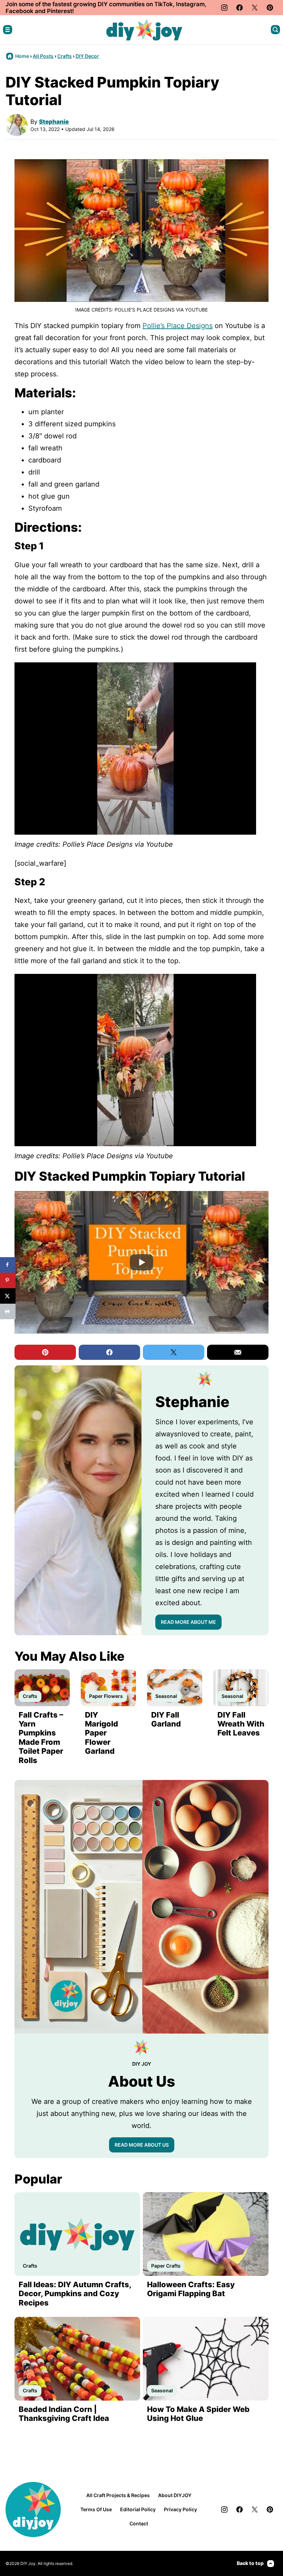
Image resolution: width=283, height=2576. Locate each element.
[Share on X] (8, 1296)
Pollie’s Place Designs (178, 326)
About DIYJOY (175, 2495)
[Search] (275, 30)
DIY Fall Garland (166, 1719)
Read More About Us (142, 2145)
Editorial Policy (138, 2509)
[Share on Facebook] (8, 1265)
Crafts (65, 56)
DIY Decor (87, 56)
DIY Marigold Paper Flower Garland (101, 1733)
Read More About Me (188, 1622)
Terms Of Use (96, 2509)
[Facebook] (240, 8)
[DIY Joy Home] (144, 30)
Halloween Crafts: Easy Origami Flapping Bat (191, 2289)
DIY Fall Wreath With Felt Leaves (241, 1724)
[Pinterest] (270, 8)
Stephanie (54, 122)
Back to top (250, 2563)
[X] (255, 8)
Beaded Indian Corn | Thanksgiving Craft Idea (64, 2414)
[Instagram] (224, 8)
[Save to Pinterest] (8, 1280)
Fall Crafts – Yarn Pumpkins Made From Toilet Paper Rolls (41, 1738)
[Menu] (8, 30)
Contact (139, 2523)
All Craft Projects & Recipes (118, 2495)
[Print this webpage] (8, 1311)
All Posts (43, 56)
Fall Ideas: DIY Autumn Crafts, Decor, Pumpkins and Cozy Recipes (75, 2294)
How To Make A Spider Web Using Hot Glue (198, 2414)
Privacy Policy (180, 2509)
